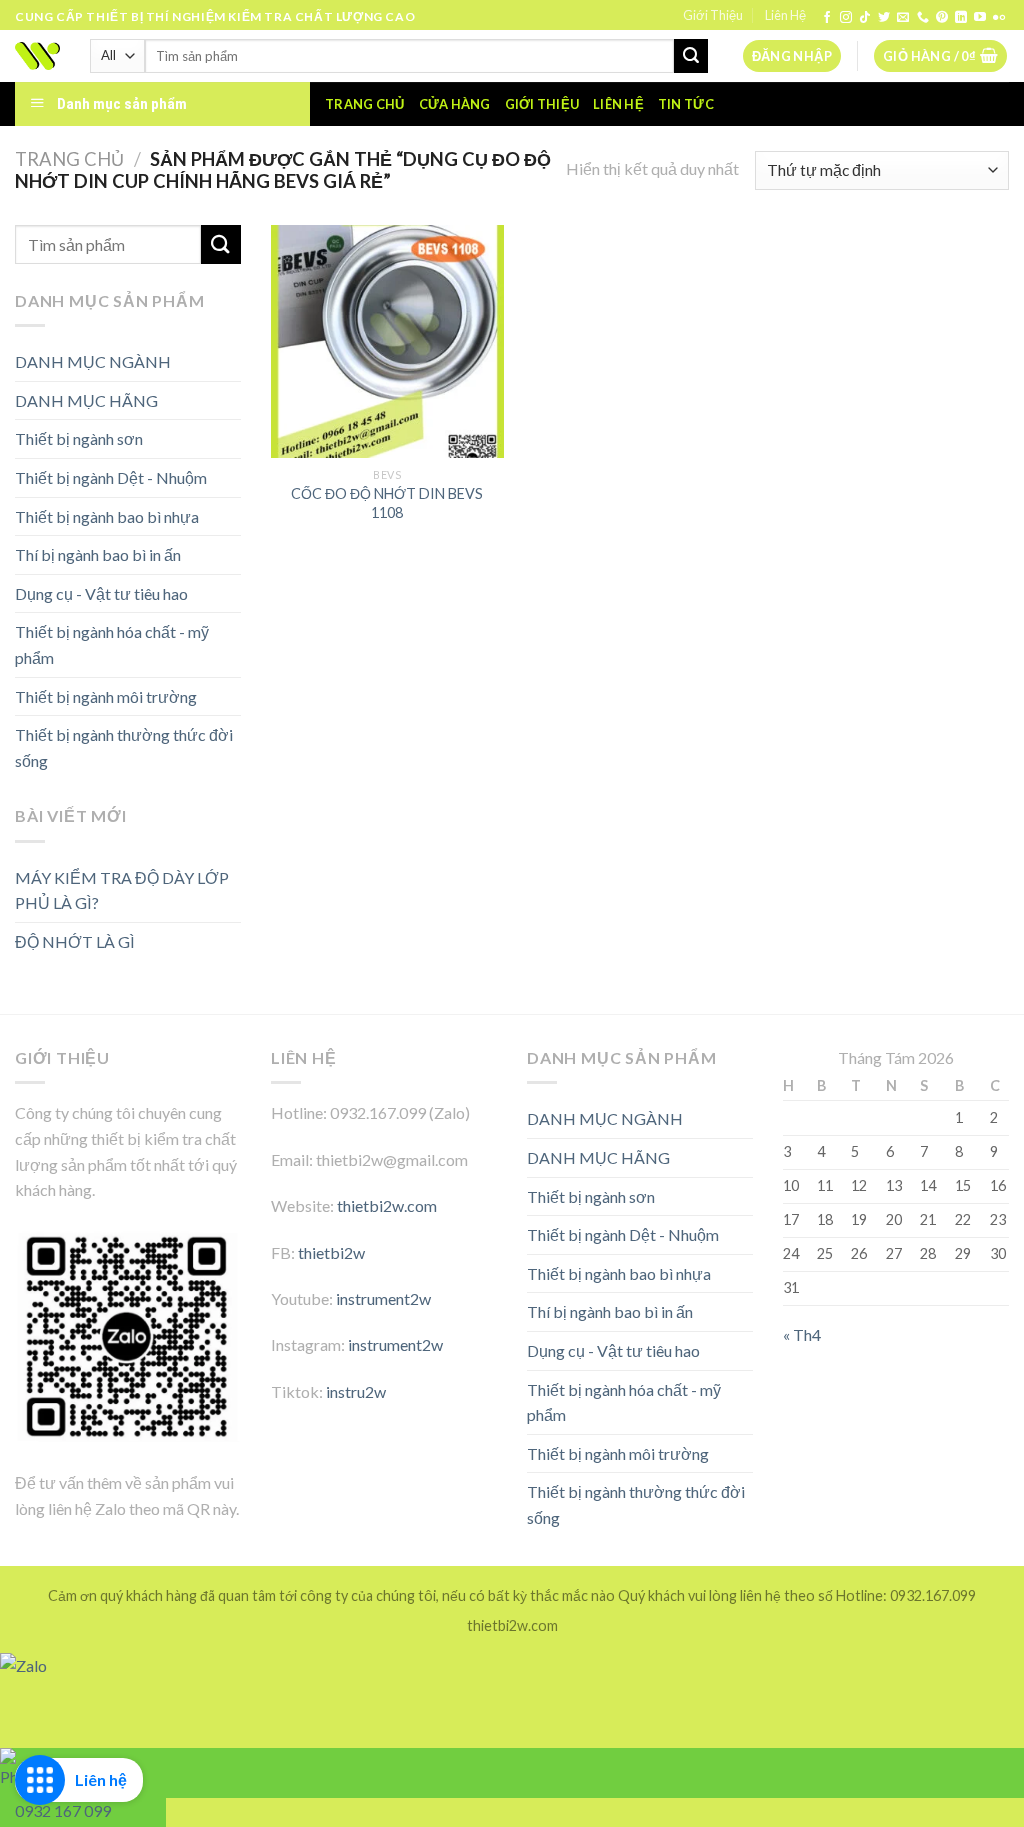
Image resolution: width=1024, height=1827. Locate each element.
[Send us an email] (903, 18)
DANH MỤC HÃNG (86, 400)
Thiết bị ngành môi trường (106, 696)
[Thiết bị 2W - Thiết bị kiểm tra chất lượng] (37, 56)
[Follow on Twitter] (884, 18)
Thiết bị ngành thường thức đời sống (124, 747)
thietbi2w (331, 1252)
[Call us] (923, 18)
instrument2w (383, 1298)
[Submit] (691, 56)
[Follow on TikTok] (865, 18)
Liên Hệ (785, 15)
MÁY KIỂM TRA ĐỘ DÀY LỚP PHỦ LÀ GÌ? (122, 890)
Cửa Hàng (455, 104)
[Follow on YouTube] (980, 18)
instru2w (356, 1391)
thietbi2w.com (387, 1205)
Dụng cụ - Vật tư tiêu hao (101, 593)
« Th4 (802, 1334)
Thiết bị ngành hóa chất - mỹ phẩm (112, 644)
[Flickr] (999, 18)
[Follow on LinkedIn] (961, 18)
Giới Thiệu (713, 15)
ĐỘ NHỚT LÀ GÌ (75, 941)
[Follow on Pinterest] (942, 18)
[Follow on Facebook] (827, 18)
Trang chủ (364, 104)
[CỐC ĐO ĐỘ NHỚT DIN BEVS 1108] (387, 341)
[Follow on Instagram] (846, 18)
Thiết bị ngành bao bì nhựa (107, 516)
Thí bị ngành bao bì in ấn (98, 554)
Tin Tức (686, 104)
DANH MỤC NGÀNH (93, 361)
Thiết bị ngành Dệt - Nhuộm (111, 477)
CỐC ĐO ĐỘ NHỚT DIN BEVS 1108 (387, 503)
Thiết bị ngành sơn (79, 438)
